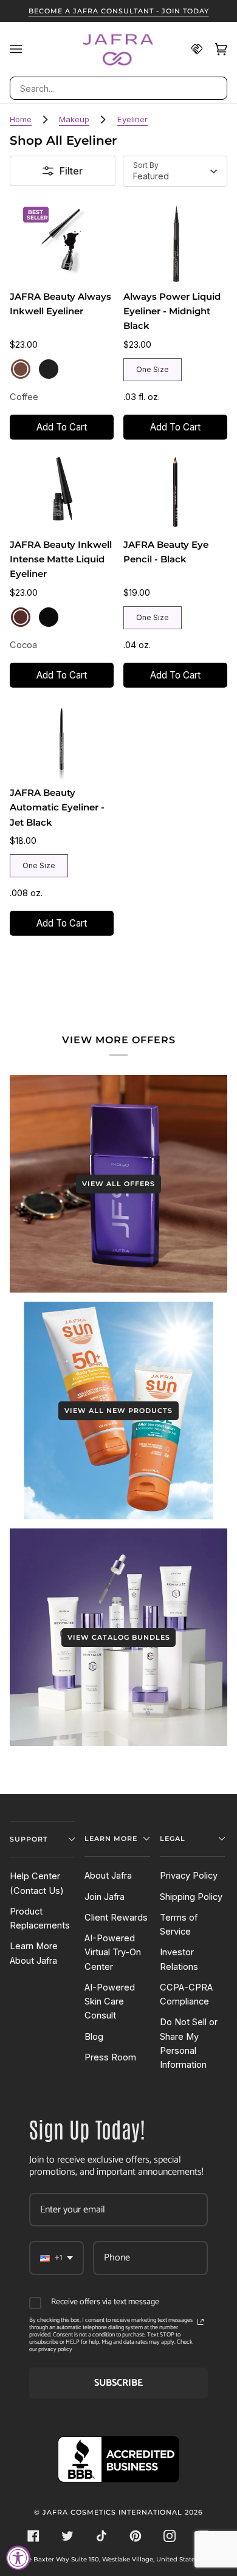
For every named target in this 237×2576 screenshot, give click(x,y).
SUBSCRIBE (118, 2383)
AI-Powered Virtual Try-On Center (113, 1953)
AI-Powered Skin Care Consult (110, 2002)
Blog (94, 2037)
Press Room (110, 2057)
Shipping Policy (191, 1897)
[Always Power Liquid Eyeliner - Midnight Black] (175, 243)
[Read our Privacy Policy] (201, 2322)
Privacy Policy (189, 1876)
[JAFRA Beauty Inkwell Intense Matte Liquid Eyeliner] (62, 491)
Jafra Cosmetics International (112, 2512)
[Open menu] (22, 49)
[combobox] (118, 88)
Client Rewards (116, 1918)
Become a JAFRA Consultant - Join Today (119, 11)
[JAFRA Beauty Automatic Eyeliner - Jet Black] (62, 739)
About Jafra (108, 1876)
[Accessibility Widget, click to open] (18, 2558)
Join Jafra (105, 1897)
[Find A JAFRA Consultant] (191, 49)
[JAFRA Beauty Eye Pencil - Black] (175, 491)
